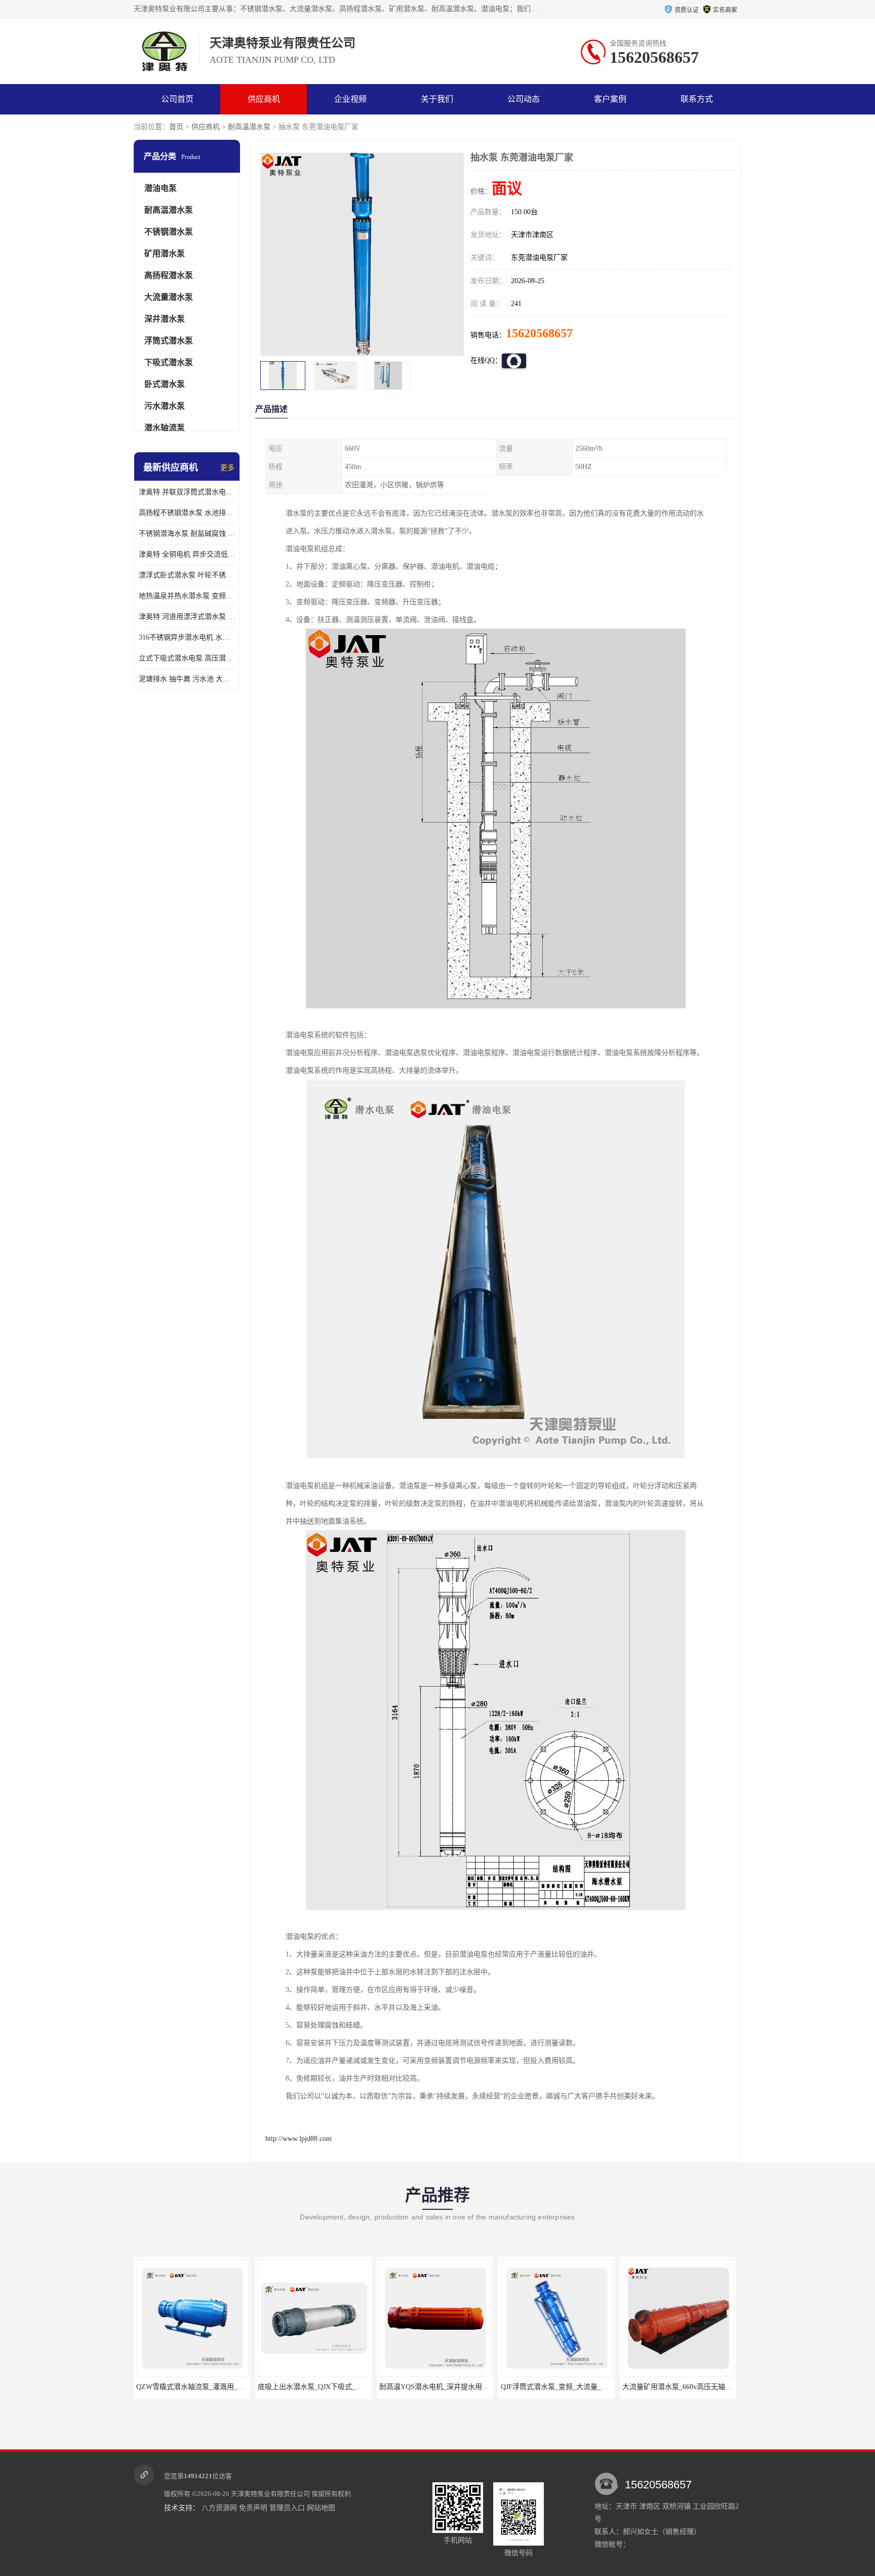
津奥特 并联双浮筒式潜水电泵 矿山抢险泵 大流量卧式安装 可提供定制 (187, 492)
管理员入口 (287, 2508)
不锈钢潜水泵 (169, 232)
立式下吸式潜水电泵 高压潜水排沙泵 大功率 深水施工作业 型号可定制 (187, 658)
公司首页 (177, 99)
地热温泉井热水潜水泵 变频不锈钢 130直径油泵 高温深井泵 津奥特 (187, 596)
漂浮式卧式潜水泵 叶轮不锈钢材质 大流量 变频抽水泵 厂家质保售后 (187, 575)
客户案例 (610, 99)
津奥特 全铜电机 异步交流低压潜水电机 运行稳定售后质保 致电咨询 (187, 554)
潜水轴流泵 (165, 428)
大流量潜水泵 (169, 297)
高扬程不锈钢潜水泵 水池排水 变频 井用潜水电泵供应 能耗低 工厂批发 (187, 513)
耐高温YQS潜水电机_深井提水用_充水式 (322, 2387)
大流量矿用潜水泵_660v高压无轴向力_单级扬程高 (579, 2387)
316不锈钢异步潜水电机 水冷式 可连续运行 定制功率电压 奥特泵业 (187, 637)
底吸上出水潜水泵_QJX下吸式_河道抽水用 (203, 2387)
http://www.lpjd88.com (299, 2139)
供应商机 (264, 99)
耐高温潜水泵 (249, 127)
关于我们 (437, 99)
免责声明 (253, 2508)
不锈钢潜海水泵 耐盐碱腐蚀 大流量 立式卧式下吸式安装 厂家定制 (187, 534)
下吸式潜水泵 (169, 362)
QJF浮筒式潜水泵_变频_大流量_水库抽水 (444, 2387)
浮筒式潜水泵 (169, 341)
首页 (176, 127)
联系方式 (697, 99)
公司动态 (524, 99)
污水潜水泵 (165, 406)
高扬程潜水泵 (169, 275)
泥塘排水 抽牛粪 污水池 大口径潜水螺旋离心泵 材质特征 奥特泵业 (187, 679)
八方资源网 (219, 2508)
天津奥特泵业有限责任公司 (270, 2494)
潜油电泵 (161, 188)
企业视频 (350, 99)
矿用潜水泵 (165, 253)
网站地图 (321, 2508)
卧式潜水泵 (165, 384)
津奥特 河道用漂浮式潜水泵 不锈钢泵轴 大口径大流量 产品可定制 (187, 617)
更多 (227, 468)
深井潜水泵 (165, 319)
